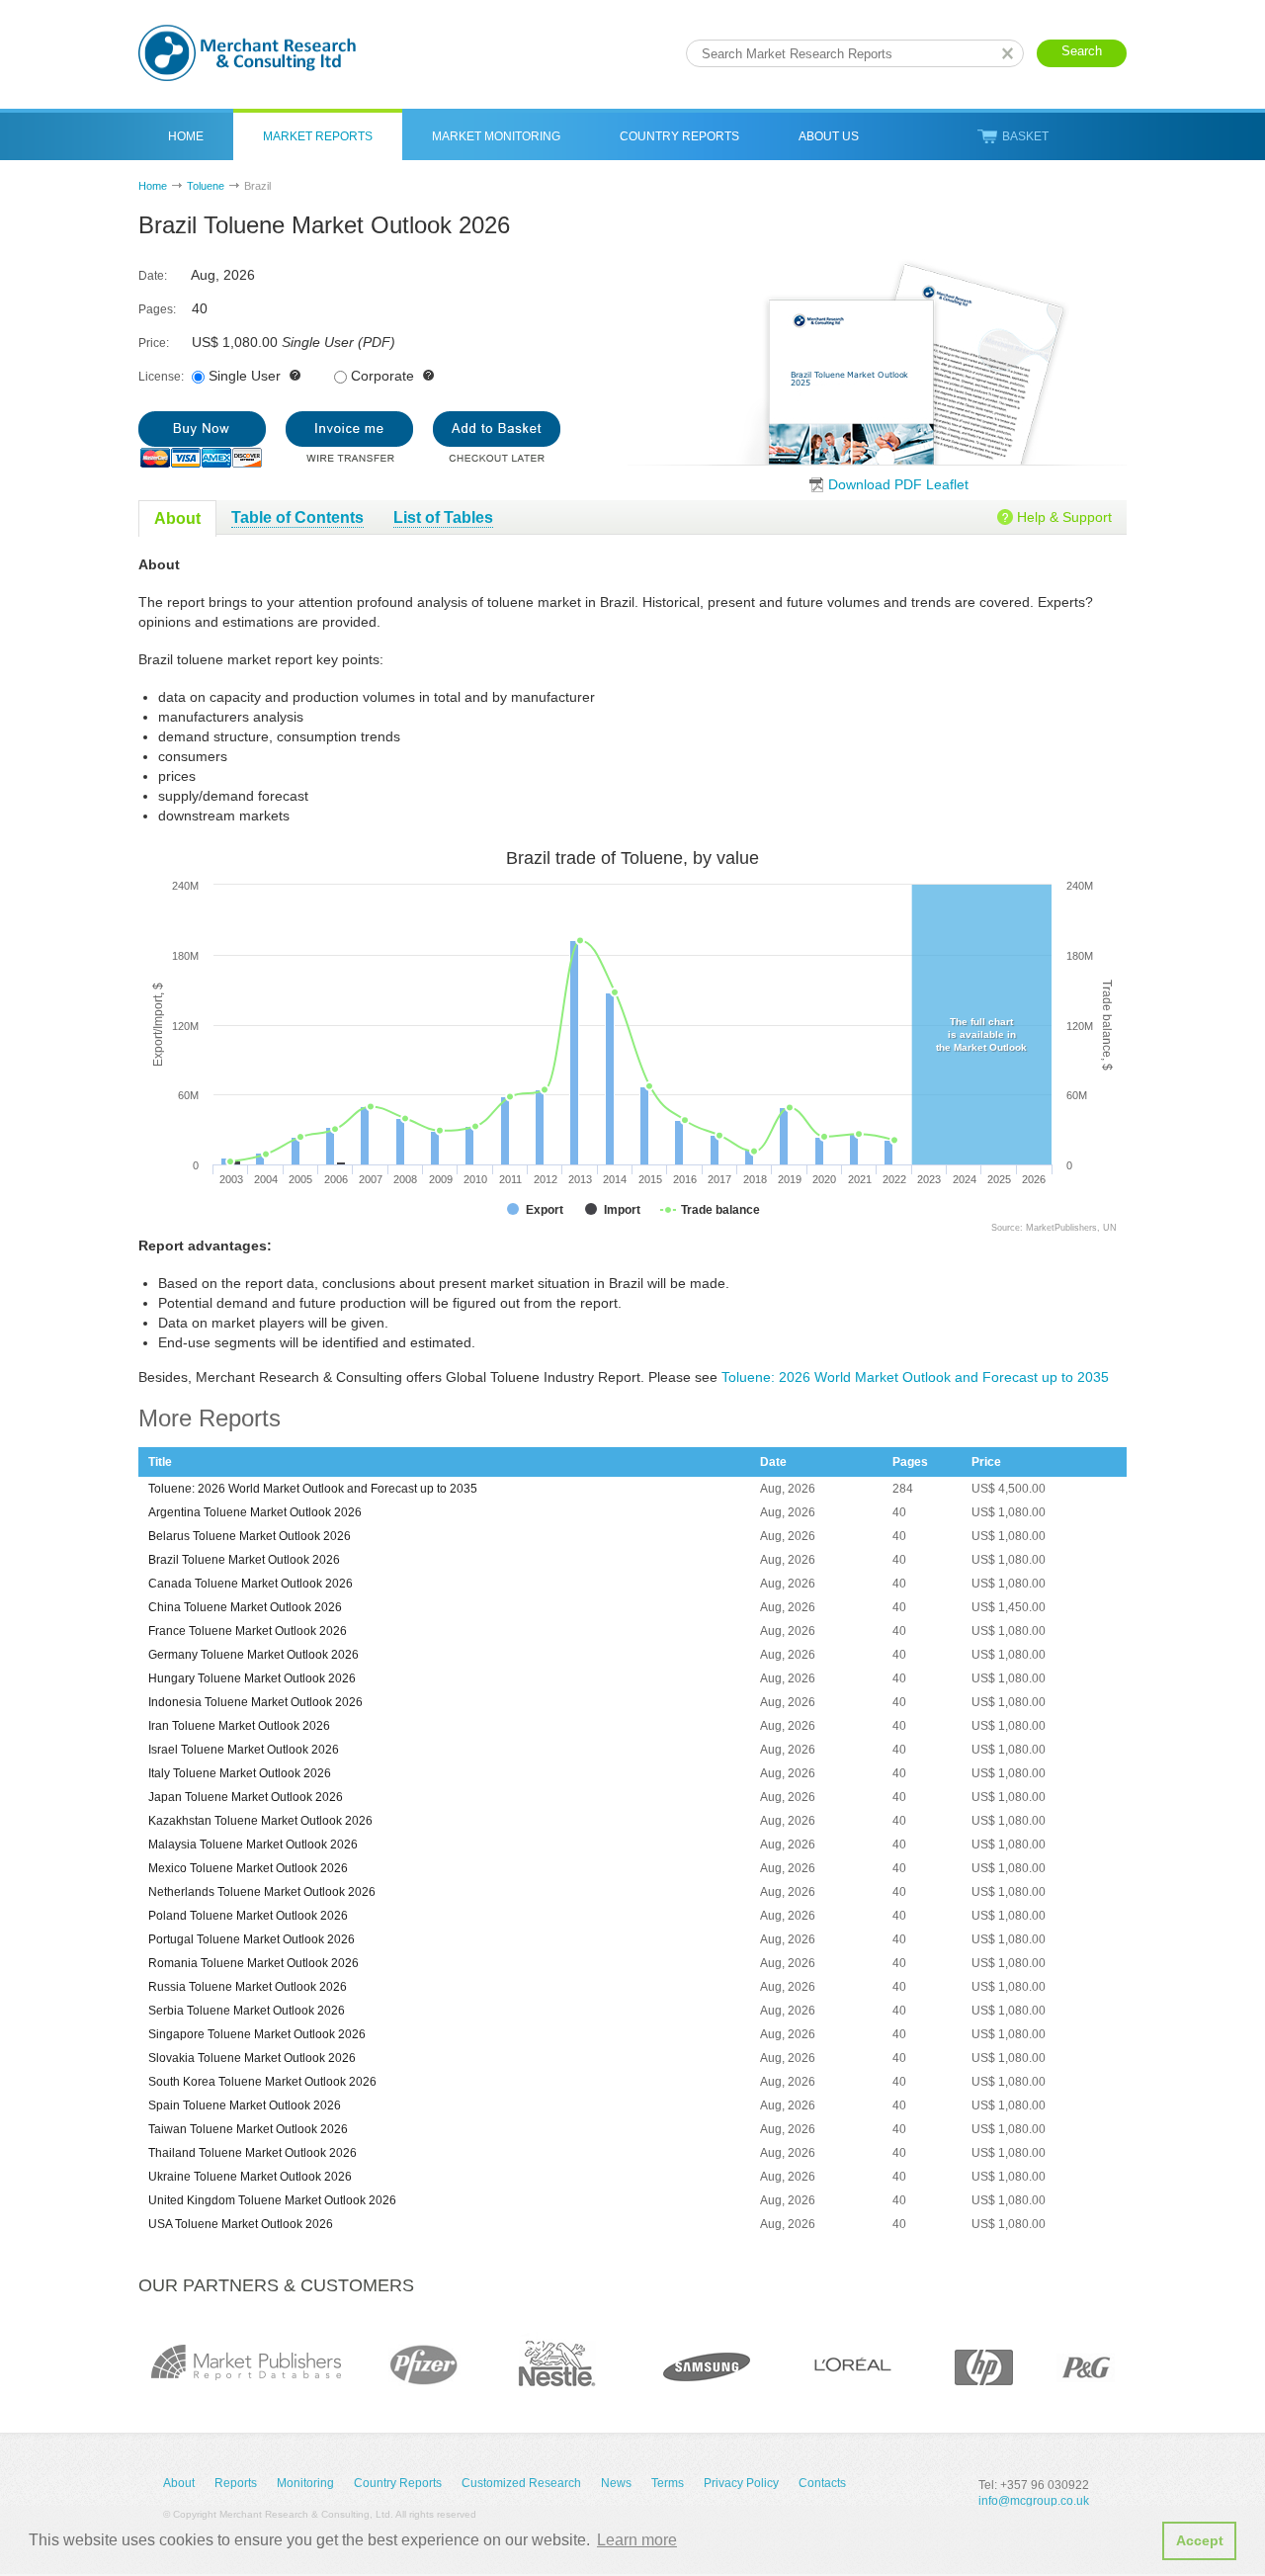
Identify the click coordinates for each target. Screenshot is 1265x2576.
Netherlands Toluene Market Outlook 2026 (262, 1892)
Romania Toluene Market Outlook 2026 (253, 1963)
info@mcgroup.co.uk (1034, 2501)
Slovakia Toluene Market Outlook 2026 (252, 2058)
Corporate (382, 376)
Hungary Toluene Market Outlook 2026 (252, 1678)
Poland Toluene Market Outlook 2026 (248, 1916)
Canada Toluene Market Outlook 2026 (251, 1584)
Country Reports (679, 136)
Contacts (822, 2483)
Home (186, 136)
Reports (236, 2483)
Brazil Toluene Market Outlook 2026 (244, 1560)
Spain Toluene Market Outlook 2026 (245, 2105)
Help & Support (1064, 517)
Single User (245, 376)
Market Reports (318, 136)
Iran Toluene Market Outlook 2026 (239, 1726)
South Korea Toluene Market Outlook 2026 (262, 2082)
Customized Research (521, 2483)
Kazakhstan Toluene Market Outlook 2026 (260, 1821)
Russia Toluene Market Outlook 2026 (248, 1987)
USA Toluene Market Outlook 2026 (241, 2224)
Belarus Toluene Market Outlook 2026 (250, 1536)
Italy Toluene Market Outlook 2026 (240, 1773)
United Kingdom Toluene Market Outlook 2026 (272, 2200)
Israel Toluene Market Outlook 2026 (244, 1750)
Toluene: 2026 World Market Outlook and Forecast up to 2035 (915, 1377)
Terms (668, 2483)
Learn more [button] (637, 2540)
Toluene (206, 186)
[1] (202, 439)
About (179, 2483)
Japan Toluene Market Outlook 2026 (246, 1797)
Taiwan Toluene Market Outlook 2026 (248, 2129)
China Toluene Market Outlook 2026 (245, 1607)
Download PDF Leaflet (898, 484)
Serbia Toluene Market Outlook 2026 (247, 2011)
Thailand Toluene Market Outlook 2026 (253, 2153)
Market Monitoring (496, 136)
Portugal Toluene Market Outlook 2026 (252, 1939)
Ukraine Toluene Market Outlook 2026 (250, 2177)
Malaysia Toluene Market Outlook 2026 (253, 1845)
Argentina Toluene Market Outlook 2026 (255, 1512)
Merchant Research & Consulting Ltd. (247, 53)
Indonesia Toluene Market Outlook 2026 (255, 1702)
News (616, 2483)
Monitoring (305, 2483)
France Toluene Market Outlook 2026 (248, 1631)
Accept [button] (1200, 2540)
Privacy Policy (741, 2483)
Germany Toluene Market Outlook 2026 (253, 1655)
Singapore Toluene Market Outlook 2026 (257, 2034)
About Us (829, 136)
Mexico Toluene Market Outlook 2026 (248, 1868)
